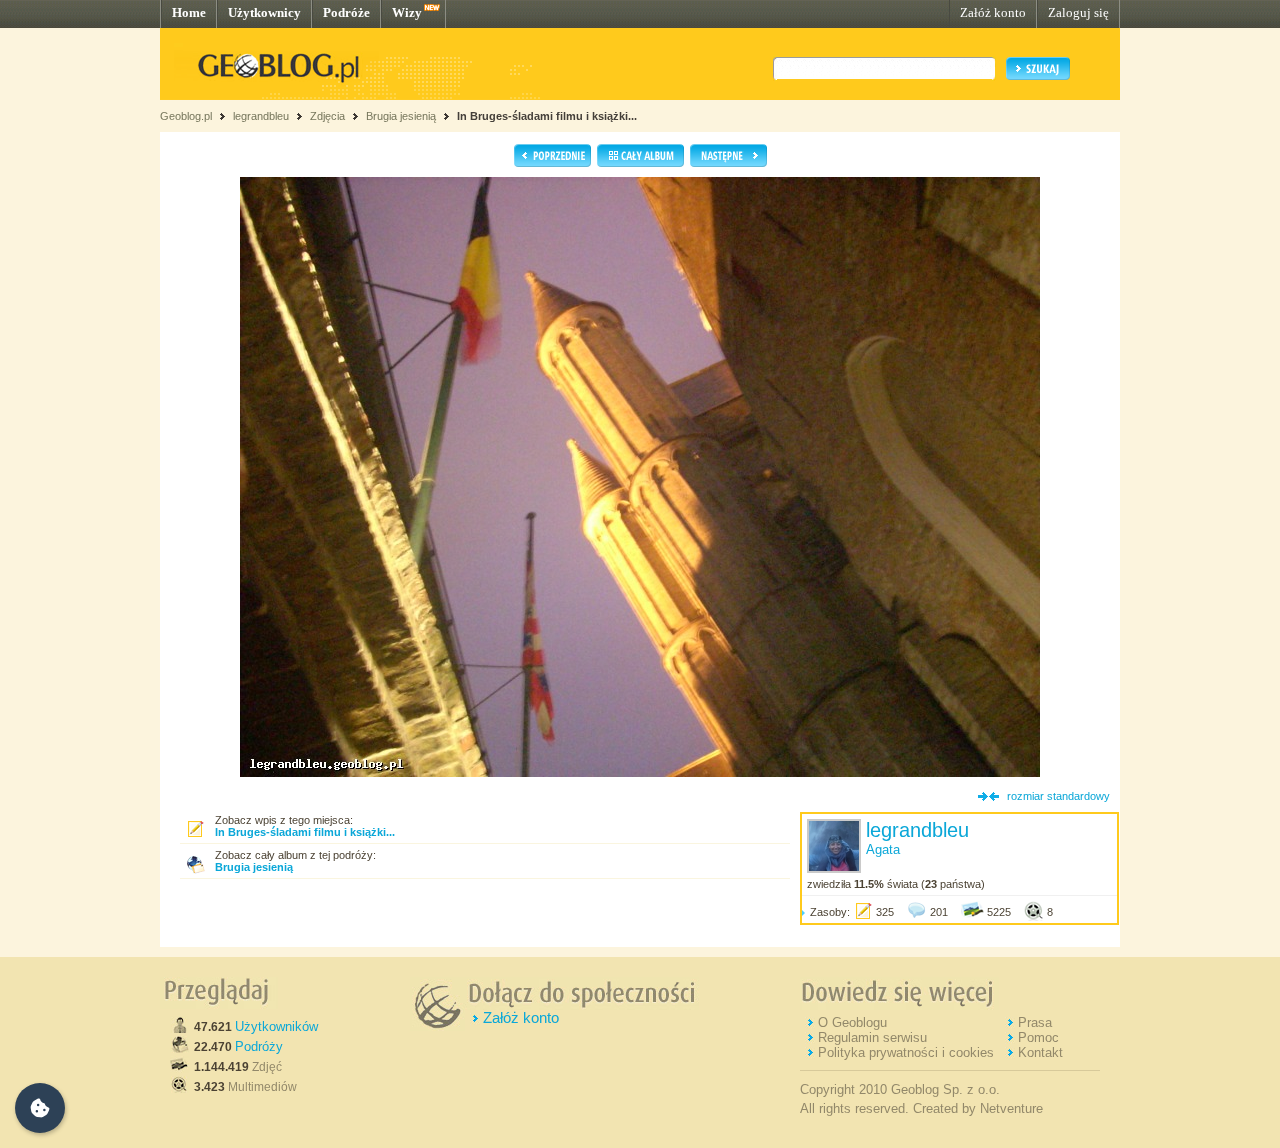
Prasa (1035, 1022)
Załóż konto (993, 12)
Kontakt (1040, 1052)
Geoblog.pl (186, 116)
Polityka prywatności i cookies (906, 1052)
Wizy (407, 12)
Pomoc (1038, 1037)
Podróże (346, 12)
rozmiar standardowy (1058, 796)
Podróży (259, 1046)
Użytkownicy (264, 12)
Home (189, 12)
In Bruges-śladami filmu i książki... (547, 116)
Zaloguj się (1078, 12)
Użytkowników (276, 1026)
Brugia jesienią (401, 116)
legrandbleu (261, 116)
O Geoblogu (852, 1022)
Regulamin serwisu (872, 1037)
